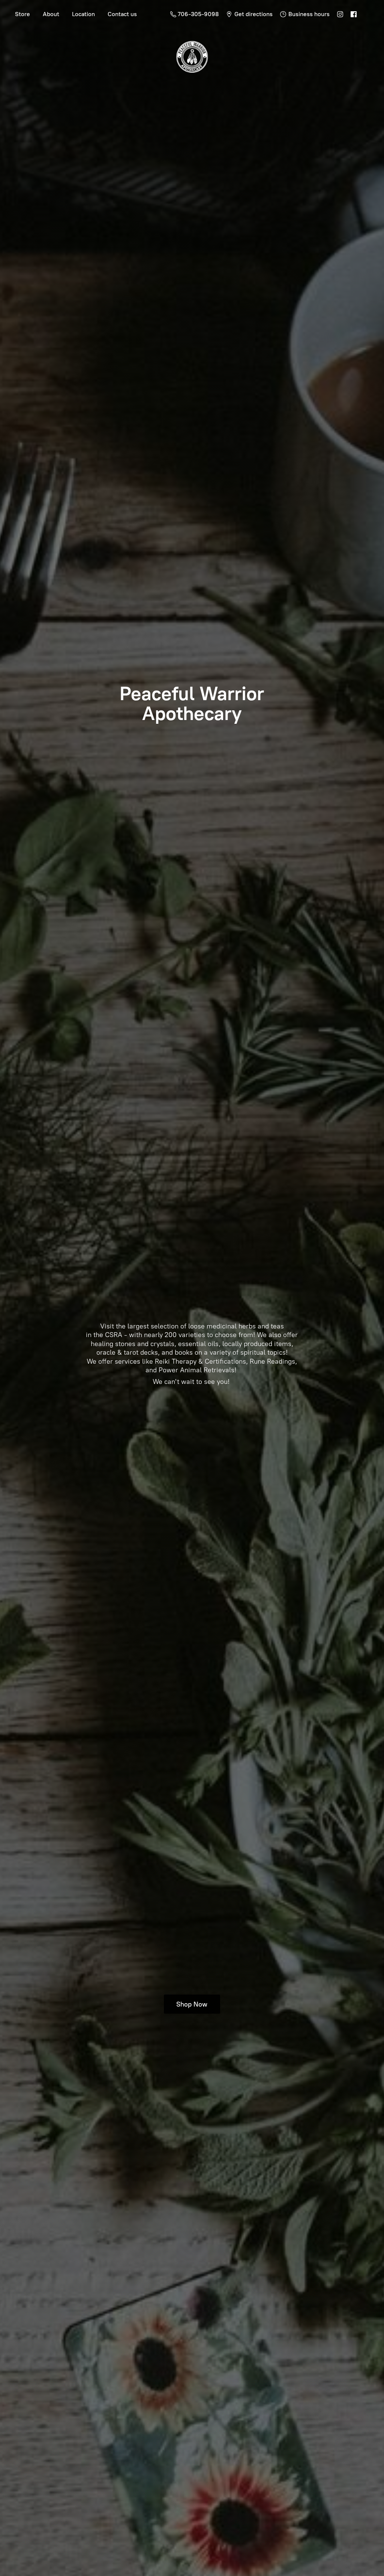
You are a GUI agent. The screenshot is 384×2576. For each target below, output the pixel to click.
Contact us (122, 14)
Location (83, 14)
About (51, 14)
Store (22, 14)
